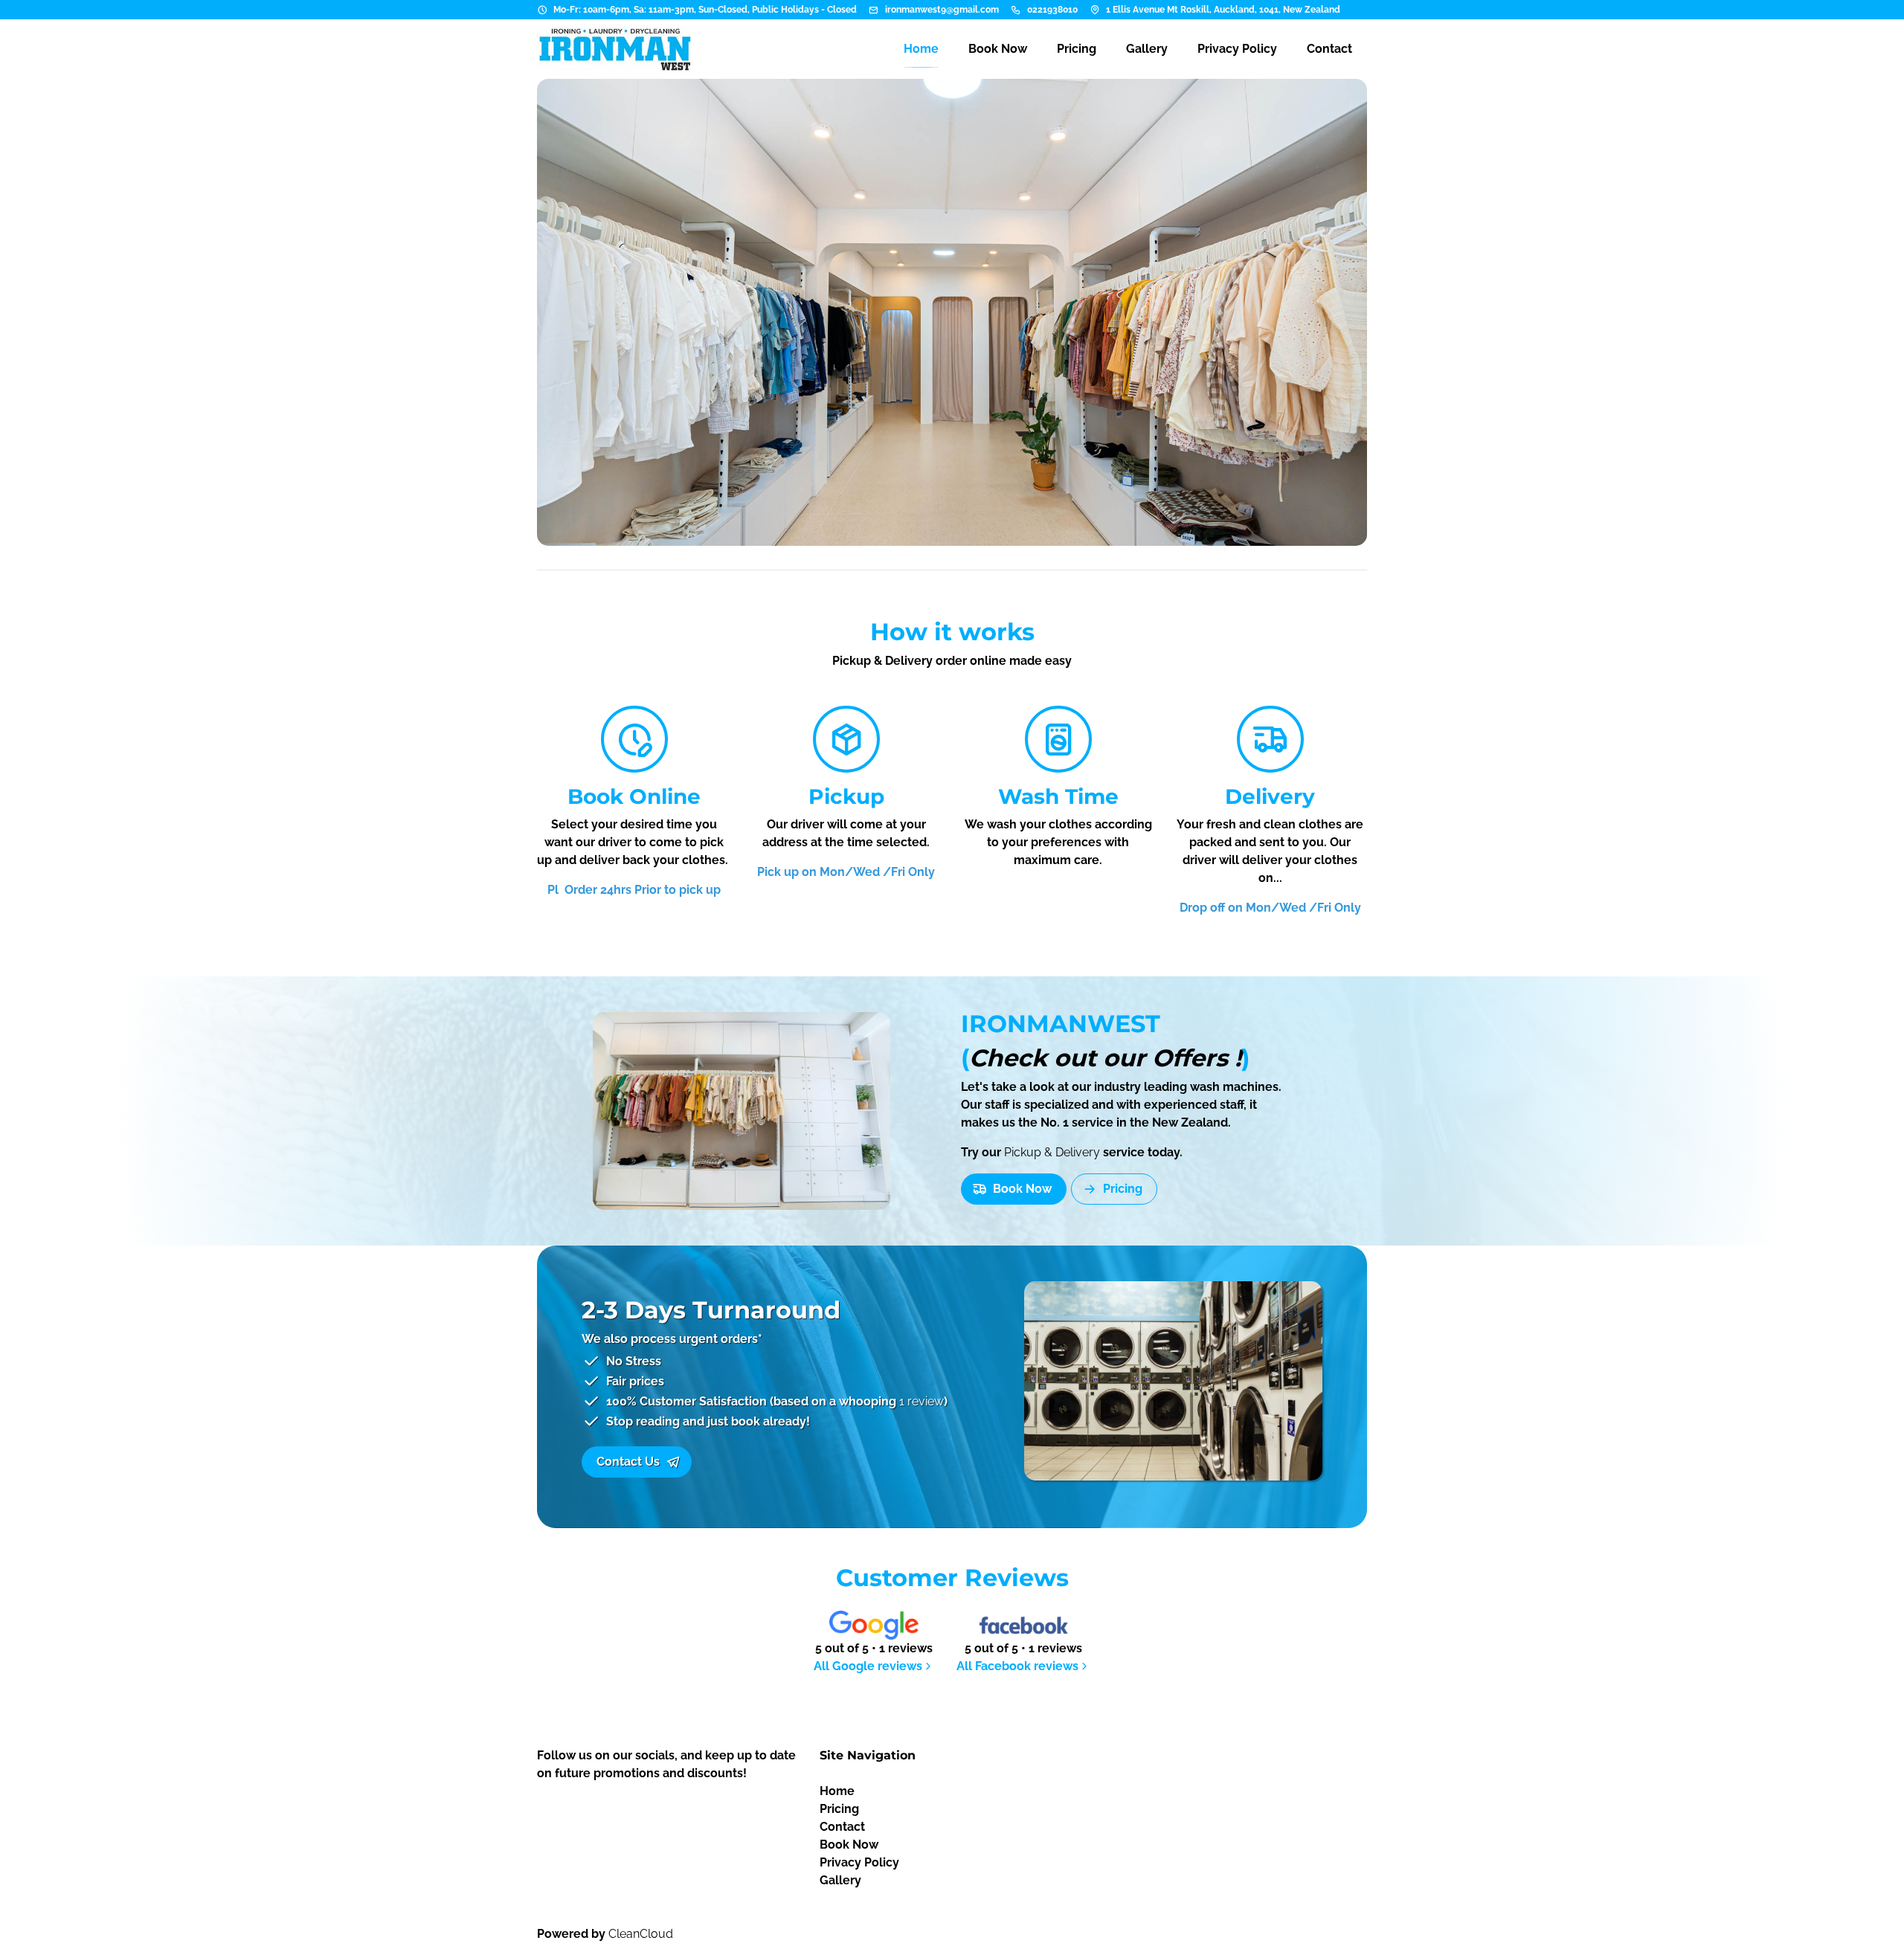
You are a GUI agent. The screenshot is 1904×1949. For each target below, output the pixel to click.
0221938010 (1052, 10)
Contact (842, 1827)
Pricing (839, 1809)
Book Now (849, 1845)
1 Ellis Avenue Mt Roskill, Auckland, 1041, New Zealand (1223, 10)
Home (837, 1791)
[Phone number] (1016, 10)
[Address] (1095, 10)
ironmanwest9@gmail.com (942, 10)
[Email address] (874, 10)
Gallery (840, 1880)
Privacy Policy (859, 1862)
